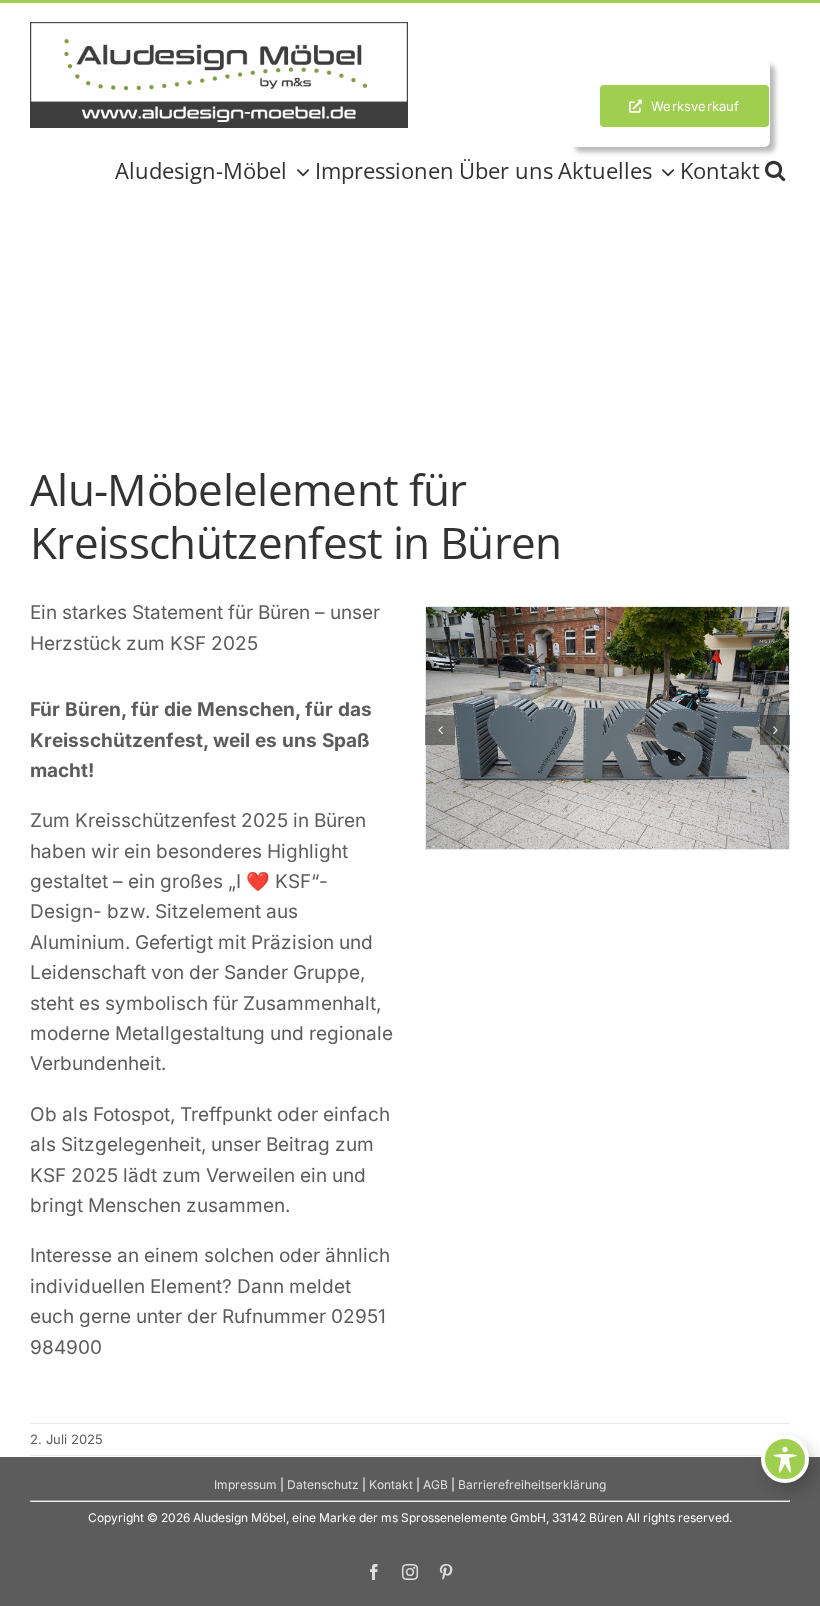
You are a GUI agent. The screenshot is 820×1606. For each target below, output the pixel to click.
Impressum (245, 1484)
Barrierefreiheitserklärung (532, 1484)
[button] (775, 170)
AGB (435, 1484)
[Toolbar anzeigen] (785, 1459)
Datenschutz (323, 1484)
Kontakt (391, 1484)
